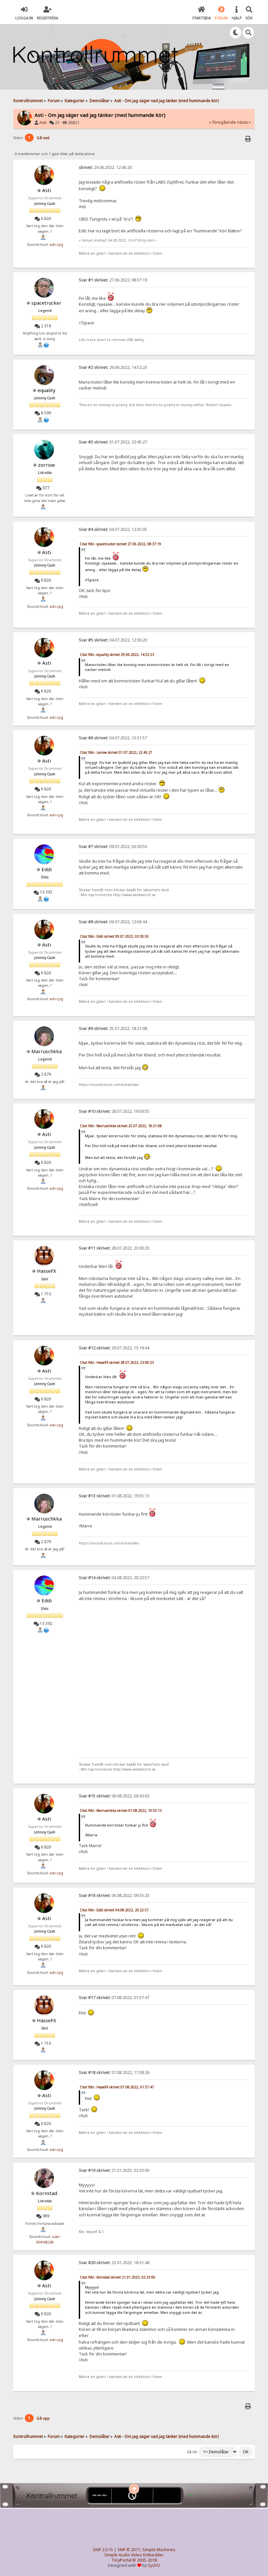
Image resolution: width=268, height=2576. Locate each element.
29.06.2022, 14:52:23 (113, 367)
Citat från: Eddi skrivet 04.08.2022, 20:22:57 (114, 1910)
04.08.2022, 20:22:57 (114, 1578)
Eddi (47, 869)
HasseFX (47, 1271)
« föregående (222, 122)
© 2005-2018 (145, 2560)
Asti (43, 123)
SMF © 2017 (129, 2550)
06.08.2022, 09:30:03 (114, 1796)
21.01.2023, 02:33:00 (114, 2170)
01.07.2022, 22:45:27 (113, 442)
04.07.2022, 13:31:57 (113, 738)
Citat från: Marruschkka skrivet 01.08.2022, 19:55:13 (121, 1810)
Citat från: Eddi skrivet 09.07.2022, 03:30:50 (114, 936)
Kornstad (47, 2193)
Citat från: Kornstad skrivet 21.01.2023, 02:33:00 (117, 2277)
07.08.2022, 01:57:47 (114, 1998)
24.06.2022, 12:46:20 (105, 167)
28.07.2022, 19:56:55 (114, 1111)
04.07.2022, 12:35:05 (113, 529)
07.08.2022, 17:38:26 (114, 2072)
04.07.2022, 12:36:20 (113, 640)
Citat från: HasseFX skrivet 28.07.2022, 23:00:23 (117, 1362)
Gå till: (192, 2452)
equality (47, 390)
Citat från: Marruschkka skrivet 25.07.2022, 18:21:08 (121, 1126)
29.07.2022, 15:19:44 (114, 1348)
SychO (154, 2565)
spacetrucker (46, 303)
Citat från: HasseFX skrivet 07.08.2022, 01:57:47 (117, 2087)
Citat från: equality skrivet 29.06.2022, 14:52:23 (117, 655)
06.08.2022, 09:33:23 (114, 1895)
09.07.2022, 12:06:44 (113, 922)
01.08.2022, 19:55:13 (114, 1496)
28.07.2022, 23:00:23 (114, 1248)
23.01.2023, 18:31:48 (114, 2263)
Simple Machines (159, 2550)
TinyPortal (121, 2560)
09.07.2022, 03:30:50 (113, 847)
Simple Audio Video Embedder (134, 2555)
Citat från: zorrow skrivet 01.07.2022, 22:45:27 (116, 752)
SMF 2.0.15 (103, 2550)
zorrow (46, 465)
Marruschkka (47, 1051)
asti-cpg (56, 244)
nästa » (244, 122)
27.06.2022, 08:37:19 (113, 280)
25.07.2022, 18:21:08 (113, 1028)
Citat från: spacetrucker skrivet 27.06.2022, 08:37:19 (120, 544)
